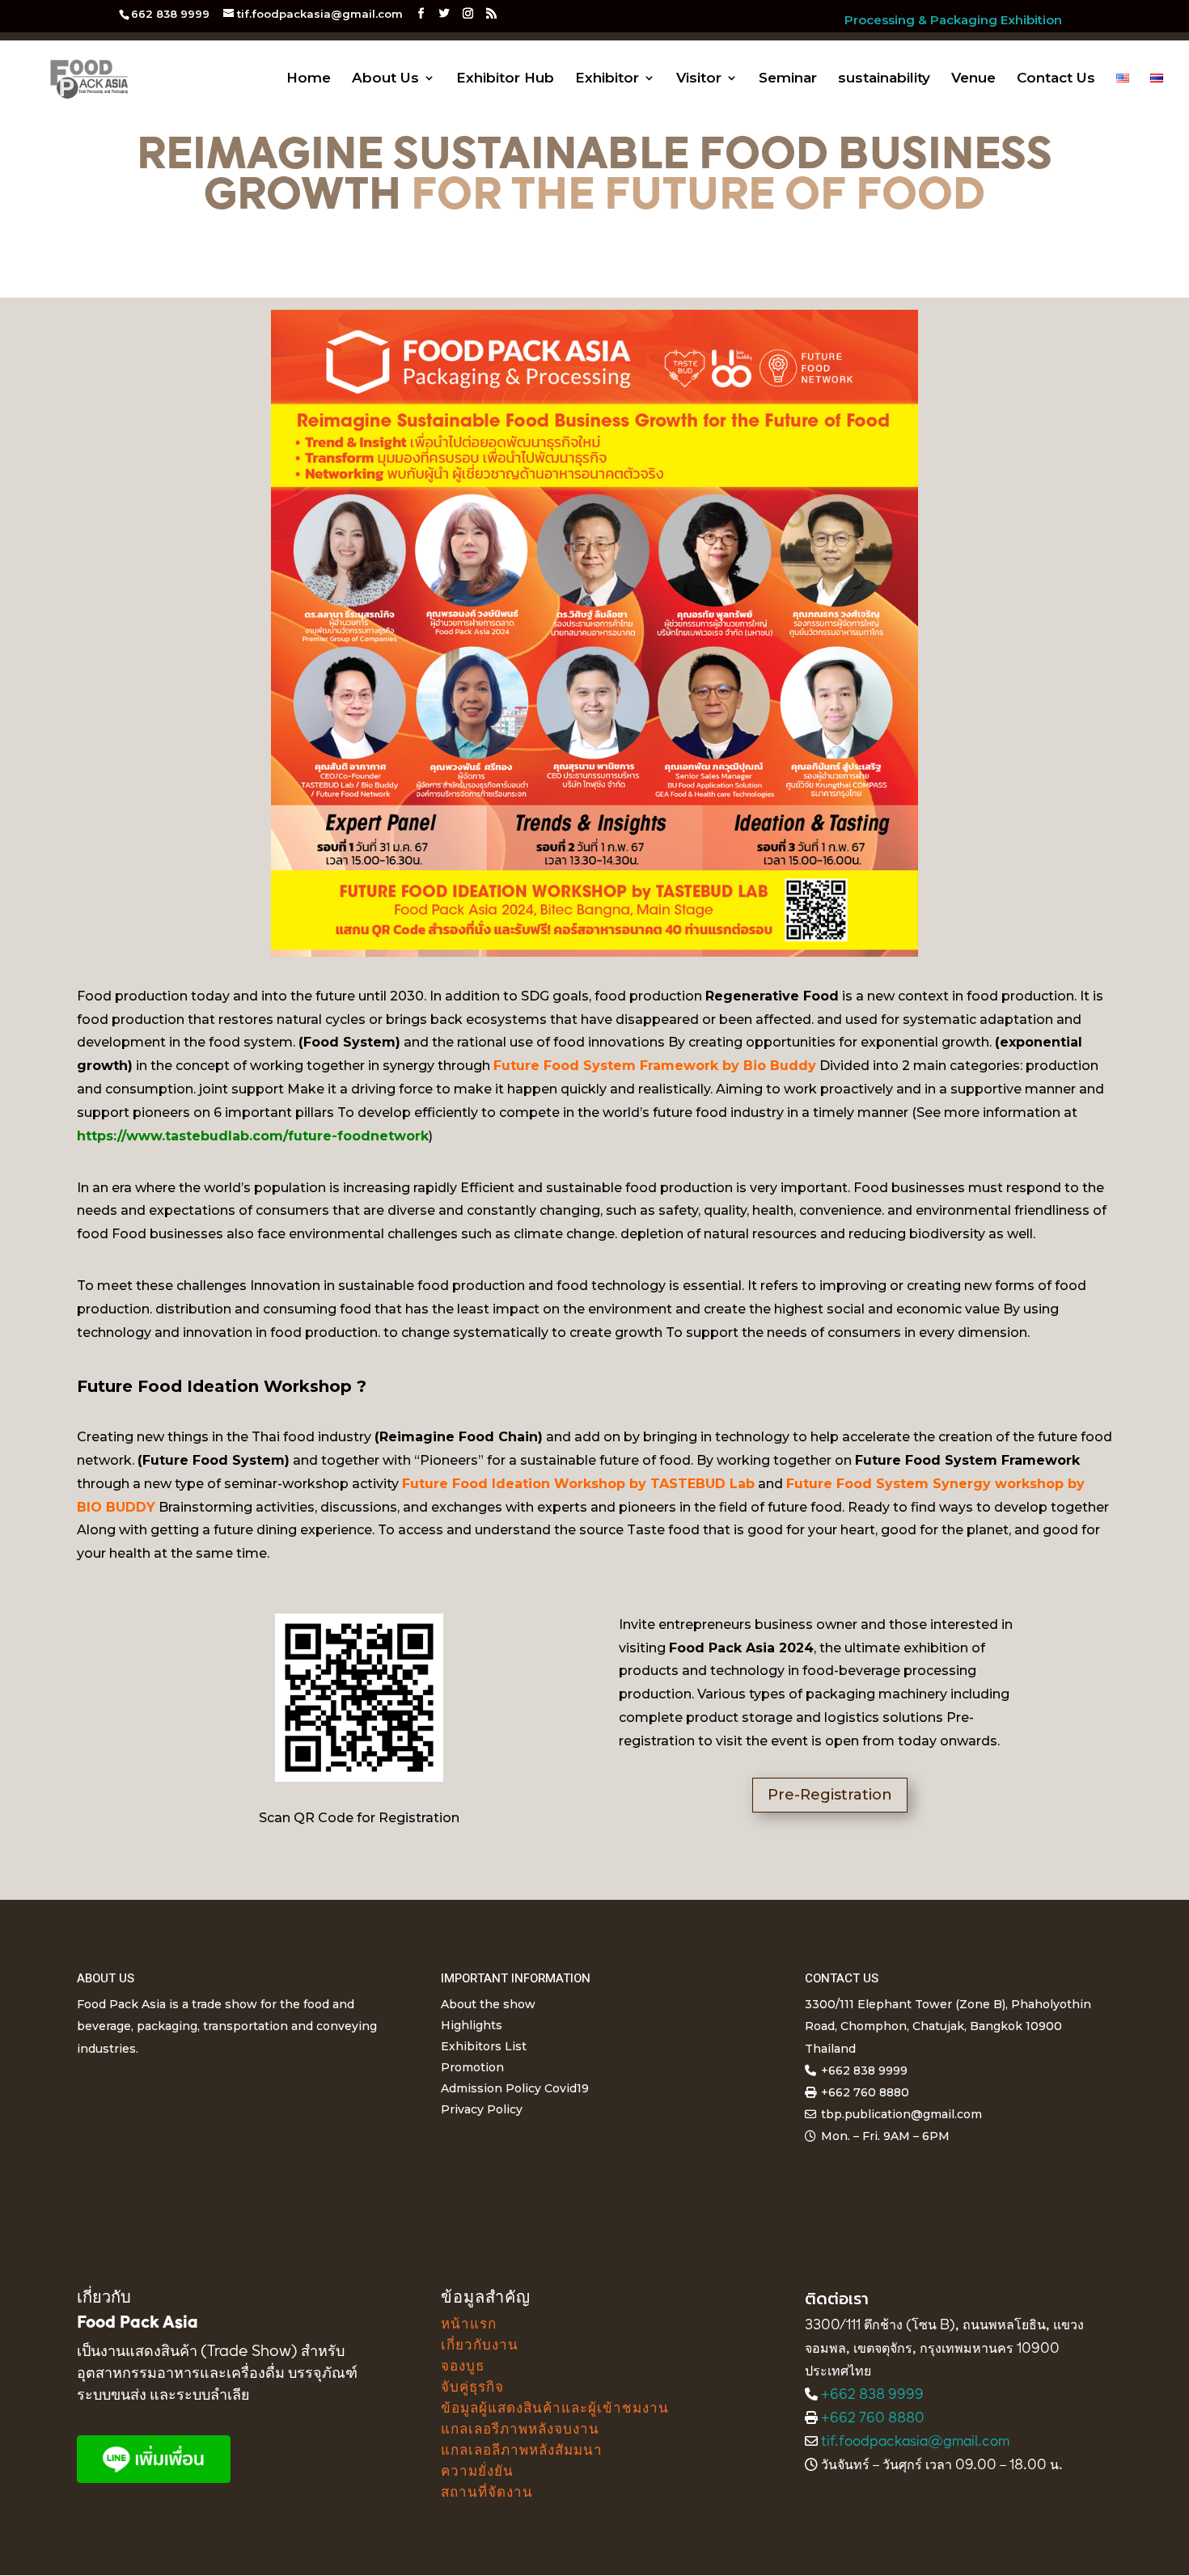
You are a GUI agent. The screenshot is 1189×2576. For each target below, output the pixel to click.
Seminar (788, 79)
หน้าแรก (469, 2325)
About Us (385, 79)
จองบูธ (463, 2367)
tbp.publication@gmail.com (901, 2114)
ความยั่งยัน (477, 2472)
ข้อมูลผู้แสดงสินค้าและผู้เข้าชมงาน (555, 2409)
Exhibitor (607, 79)
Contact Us (1056, 79)
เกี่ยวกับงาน (480, 2346)
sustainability (884, 79)
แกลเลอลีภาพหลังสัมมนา (522, 2451)
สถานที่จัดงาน (487, 2493)
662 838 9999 (170, 14)
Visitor (699, 79)
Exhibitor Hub (505, 79)
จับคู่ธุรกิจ (472, 2388)
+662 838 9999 (872, 2396)
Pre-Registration (830, 1795)
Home (309, 79)
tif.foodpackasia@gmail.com (915, 2443)
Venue (973, 79)
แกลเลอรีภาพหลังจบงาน (520, 2430)
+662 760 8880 (873, 2419)
